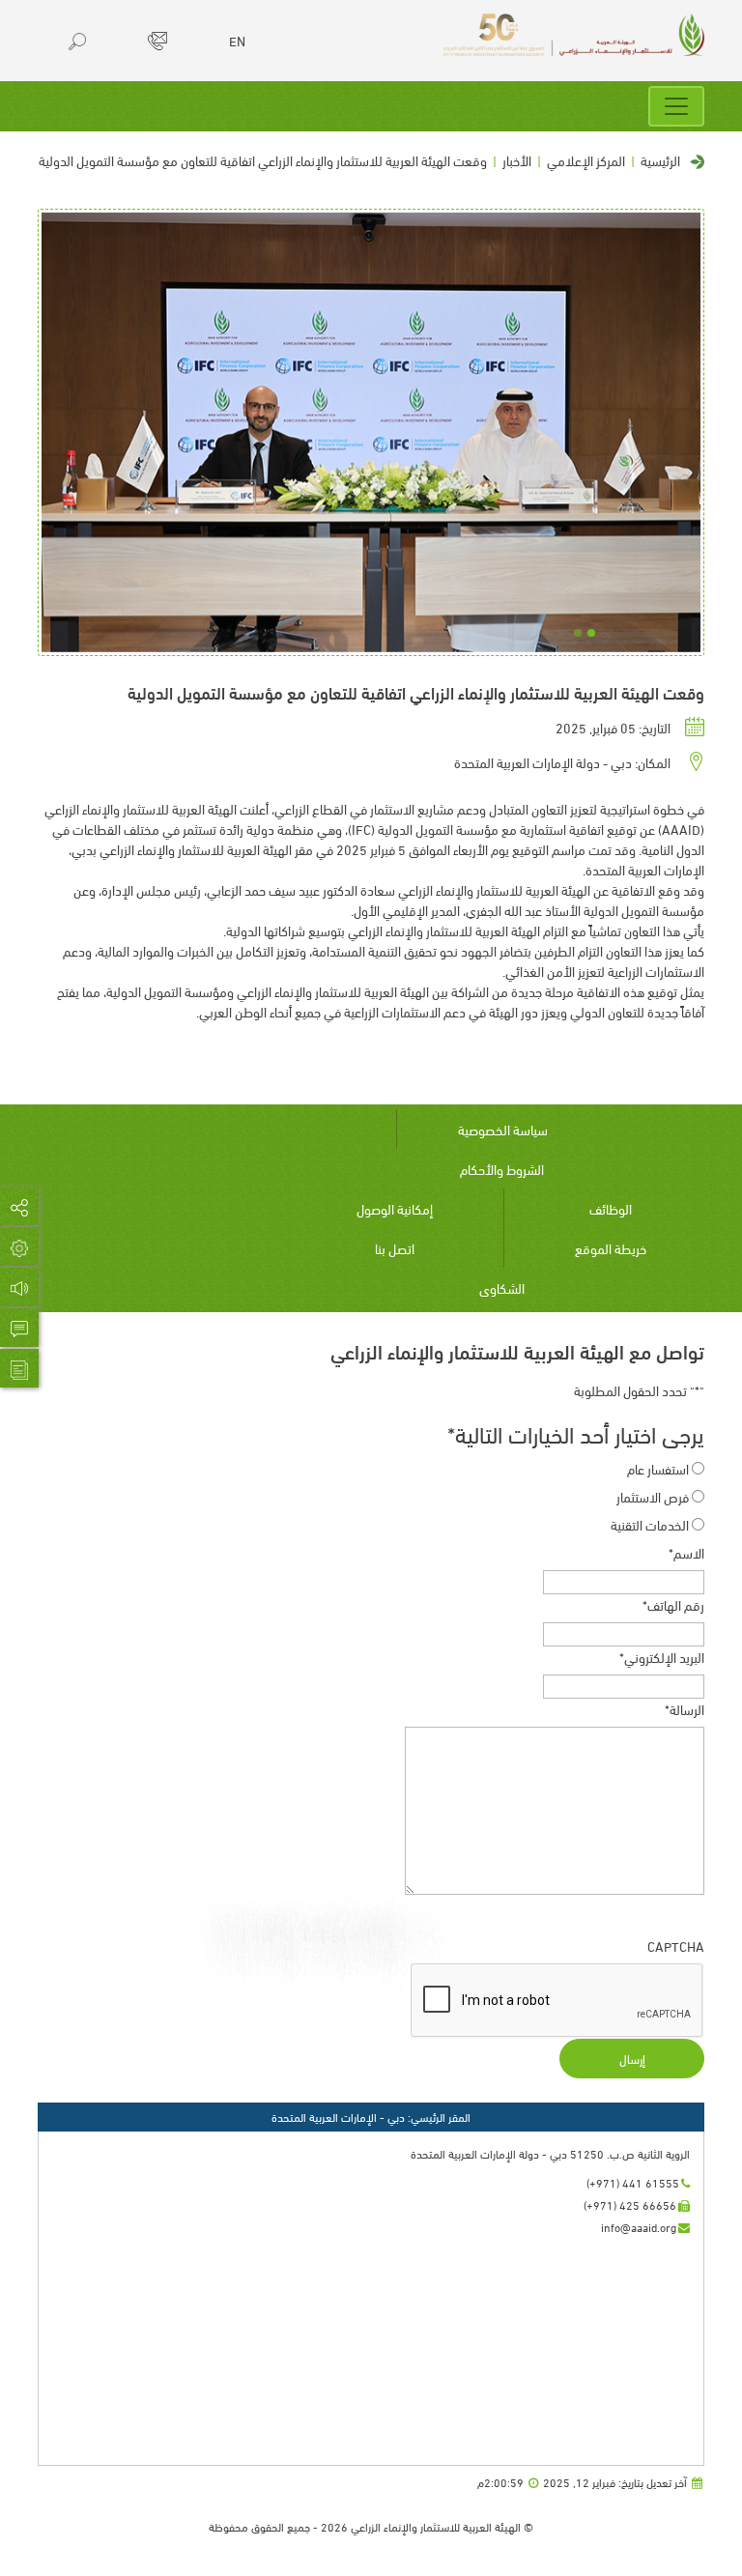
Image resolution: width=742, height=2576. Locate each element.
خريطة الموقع (611, 1248)
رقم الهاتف (673, 1604)
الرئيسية (660, 160)
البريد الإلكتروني (662, 1657)
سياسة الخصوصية (503, 1129)
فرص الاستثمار (653, 1496)
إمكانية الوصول (395, 1208)
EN (237, 41)
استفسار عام (658, 1468)
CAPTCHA (676, 1946)
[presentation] (557, 2001)
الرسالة (685, 1709)
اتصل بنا (395, 1248)
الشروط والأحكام (502, 1169)
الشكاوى (502, 1288)
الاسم (686, 1552)
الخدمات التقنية (650, 1524)
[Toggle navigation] (676, 106)
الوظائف (611, 1208)
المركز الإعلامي (586, 160)
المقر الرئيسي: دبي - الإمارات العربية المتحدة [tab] (371, 2117)
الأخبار (517, 160)
